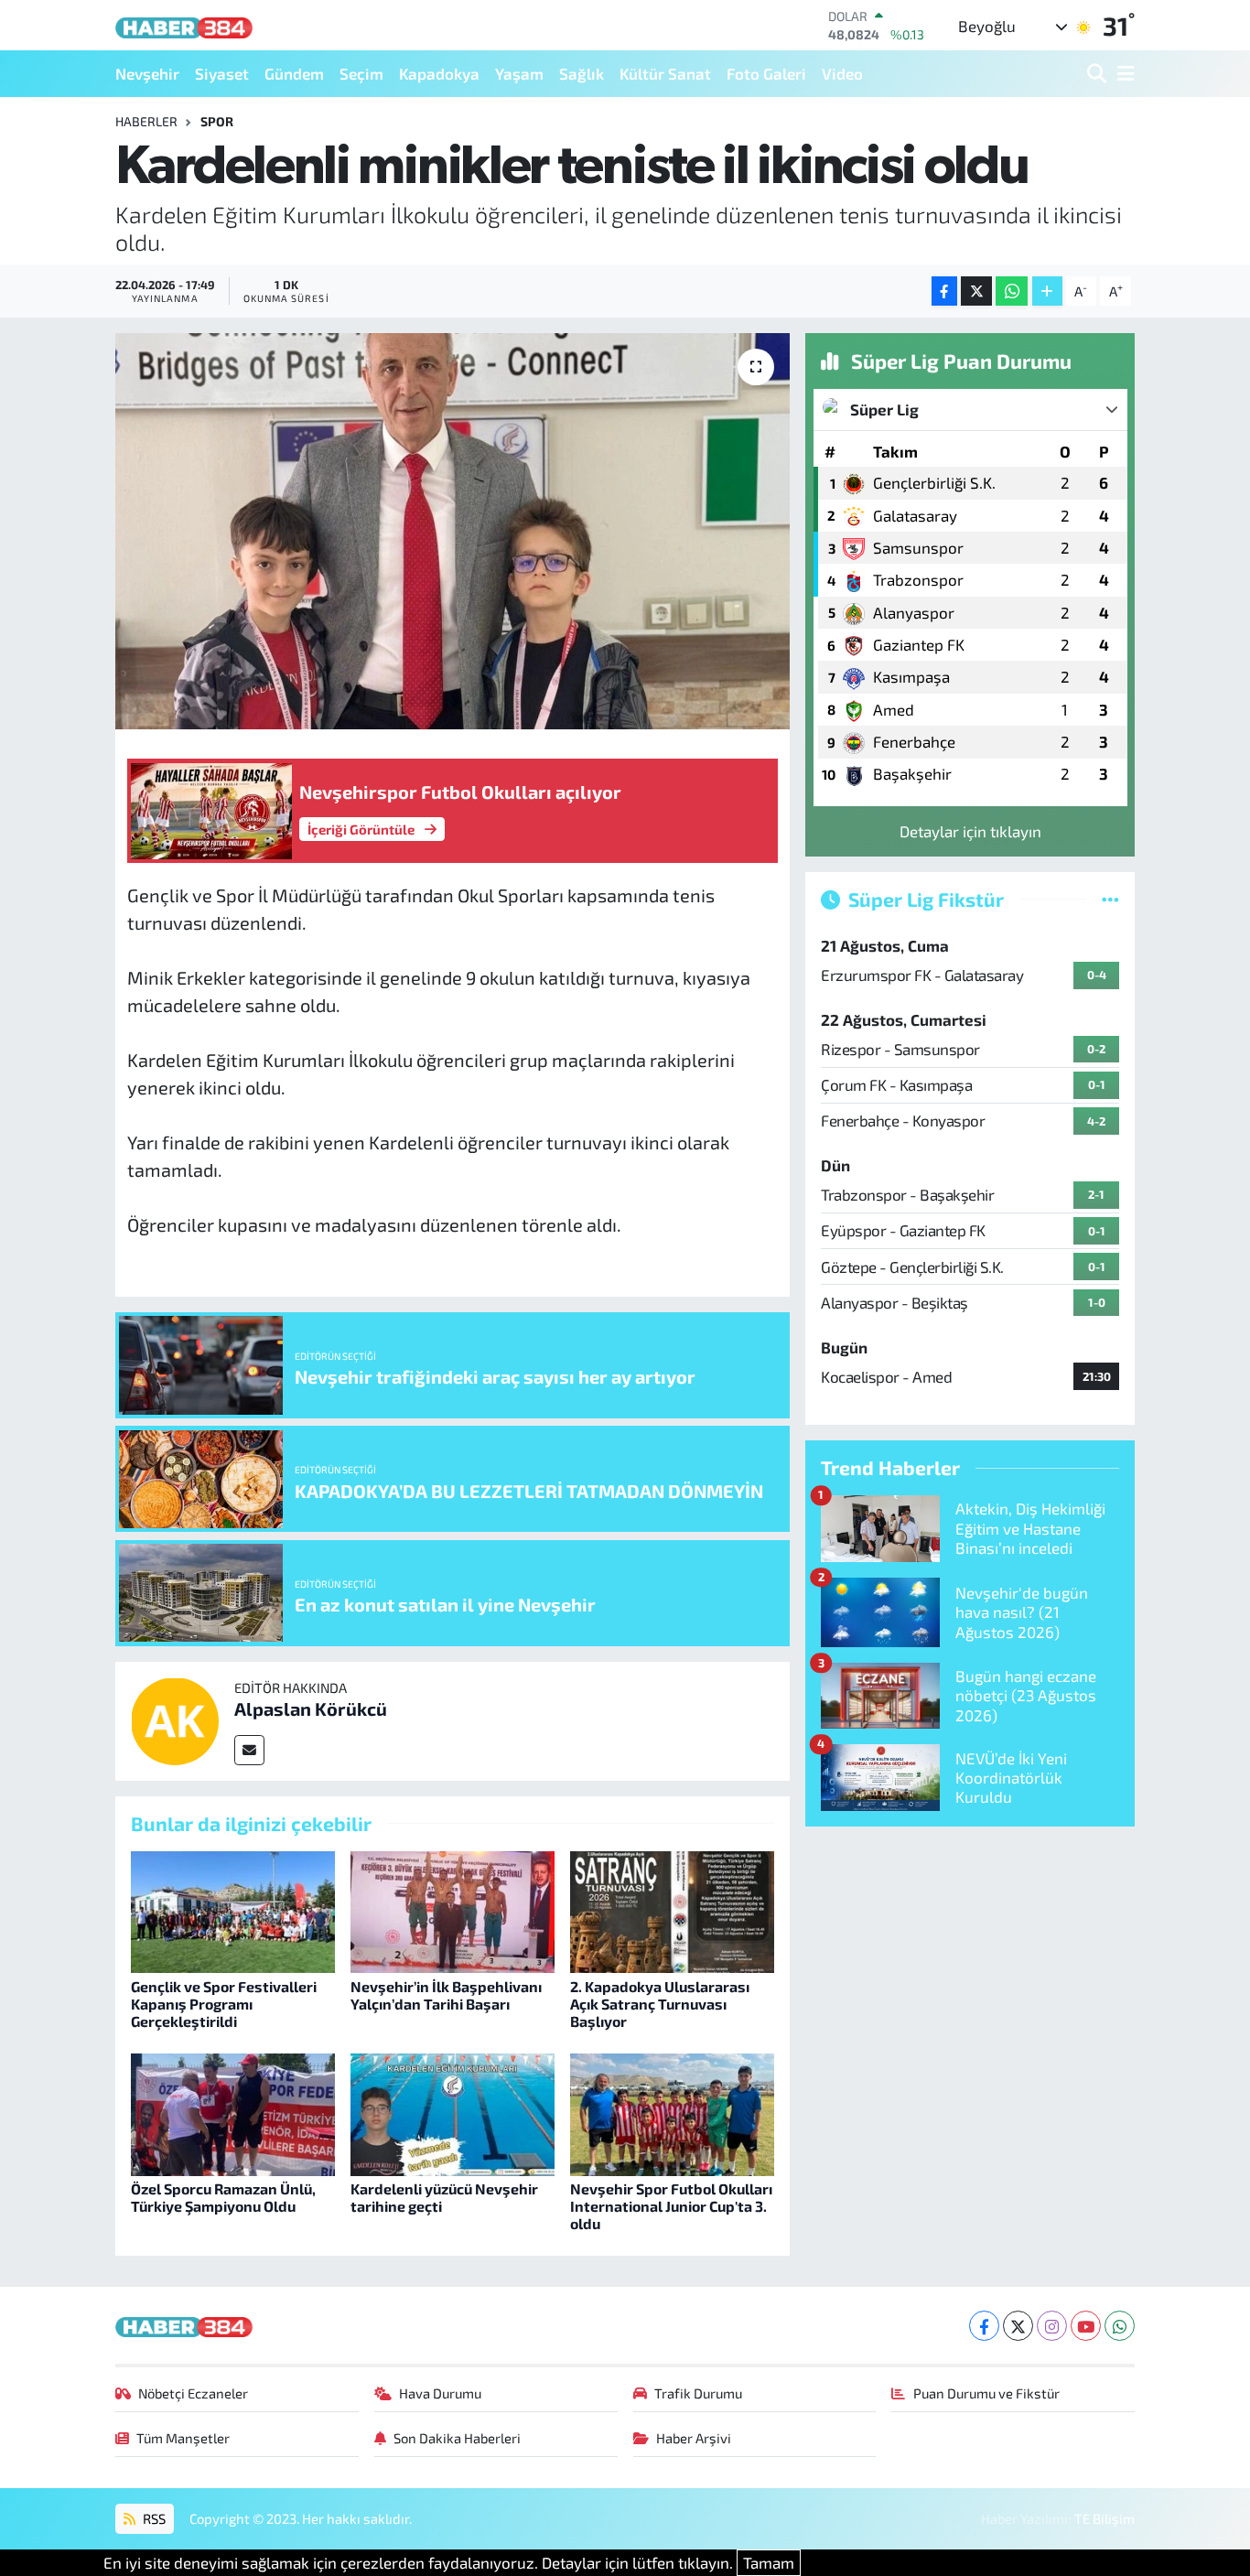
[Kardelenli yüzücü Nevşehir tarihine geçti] (453, 2112)
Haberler (146, 121)
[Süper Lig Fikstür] (1110, 899)
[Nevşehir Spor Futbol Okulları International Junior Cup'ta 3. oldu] (672, 2112)
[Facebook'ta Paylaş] (944, 291)
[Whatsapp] (1120, 2326)
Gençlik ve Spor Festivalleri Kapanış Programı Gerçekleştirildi (224, 2004)
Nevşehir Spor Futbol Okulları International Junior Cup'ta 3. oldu (671, 2206)
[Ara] (1099, 74)
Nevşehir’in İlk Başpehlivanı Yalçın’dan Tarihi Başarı (446, 1995)
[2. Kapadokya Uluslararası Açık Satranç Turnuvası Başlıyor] (672, 1910)
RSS (153, 2518)
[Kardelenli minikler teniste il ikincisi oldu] (453, 531)
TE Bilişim (1105, 2518)
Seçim (361, 73)
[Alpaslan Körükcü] (175, 1719)
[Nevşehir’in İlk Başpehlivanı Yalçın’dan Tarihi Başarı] (453, 1910)
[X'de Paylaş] (976, 291)
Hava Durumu (440, 2393)
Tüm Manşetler (183, 2438)
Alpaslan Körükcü (311, 1708)
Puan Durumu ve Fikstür (986, 2393)
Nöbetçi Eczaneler (193, 2393)
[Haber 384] (184, 25)
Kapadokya (439, 73)
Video (842, 73)
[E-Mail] (249, 1750)
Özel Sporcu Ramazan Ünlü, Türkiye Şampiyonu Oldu (223, 2197)
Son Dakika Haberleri (457, 2438)
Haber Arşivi (694, 2438)
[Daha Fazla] (1047, 291)
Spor (217, 121)
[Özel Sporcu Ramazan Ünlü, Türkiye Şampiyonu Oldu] (233, 2112)
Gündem (294, 73)
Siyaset (222, 73)
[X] (1018, 2326)
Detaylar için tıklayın (970, 831)
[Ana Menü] (1123, 74)
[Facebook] (984, 2326)
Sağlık (582, 73)
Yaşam (519, 73)
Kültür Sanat (665, 73)
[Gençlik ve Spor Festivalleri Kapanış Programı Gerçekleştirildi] (233, 1910)
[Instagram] (1052, 2326)
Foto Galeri (766, 73)
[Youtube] (1086, 2326)
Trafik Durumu (698, 2393)
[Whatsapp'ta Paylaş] (1012, 291)
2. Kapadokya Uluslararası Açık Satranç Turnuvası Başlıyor (660, 2004)
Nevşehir (147, 73)
